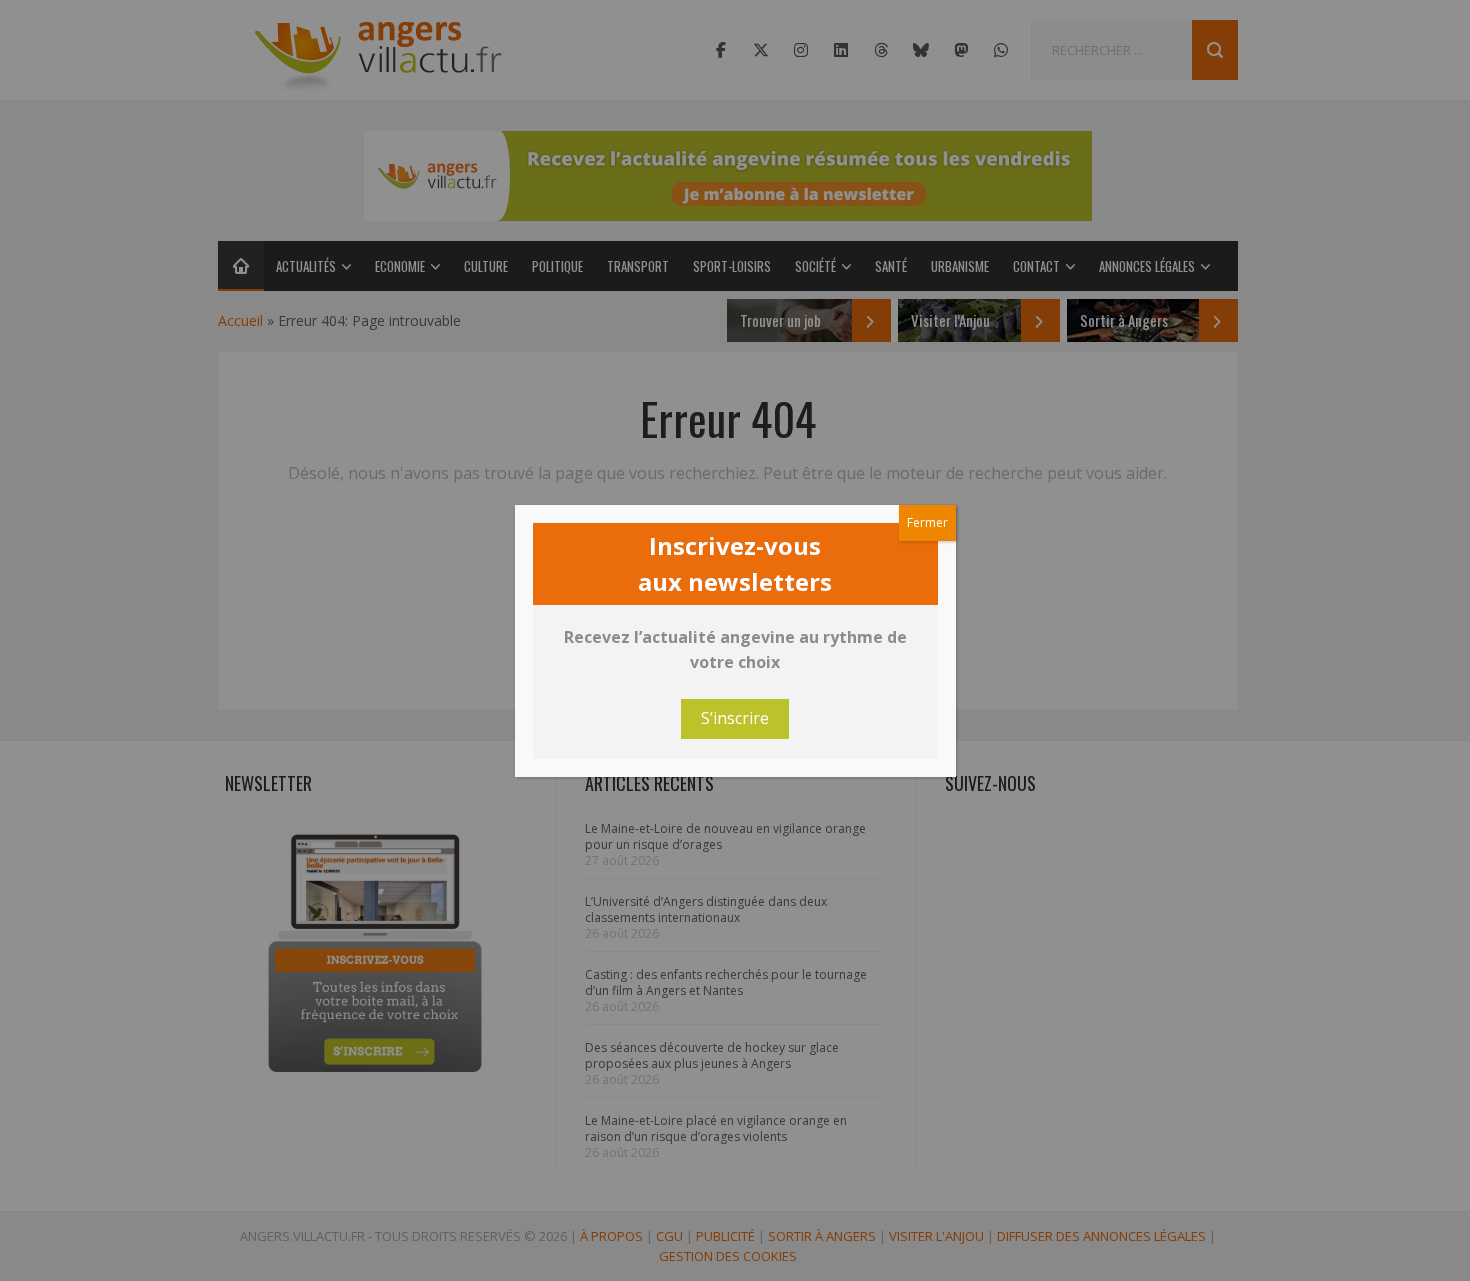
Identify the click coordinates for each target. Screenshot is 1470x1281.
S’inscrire (735, 718)
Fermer (927, 522)
